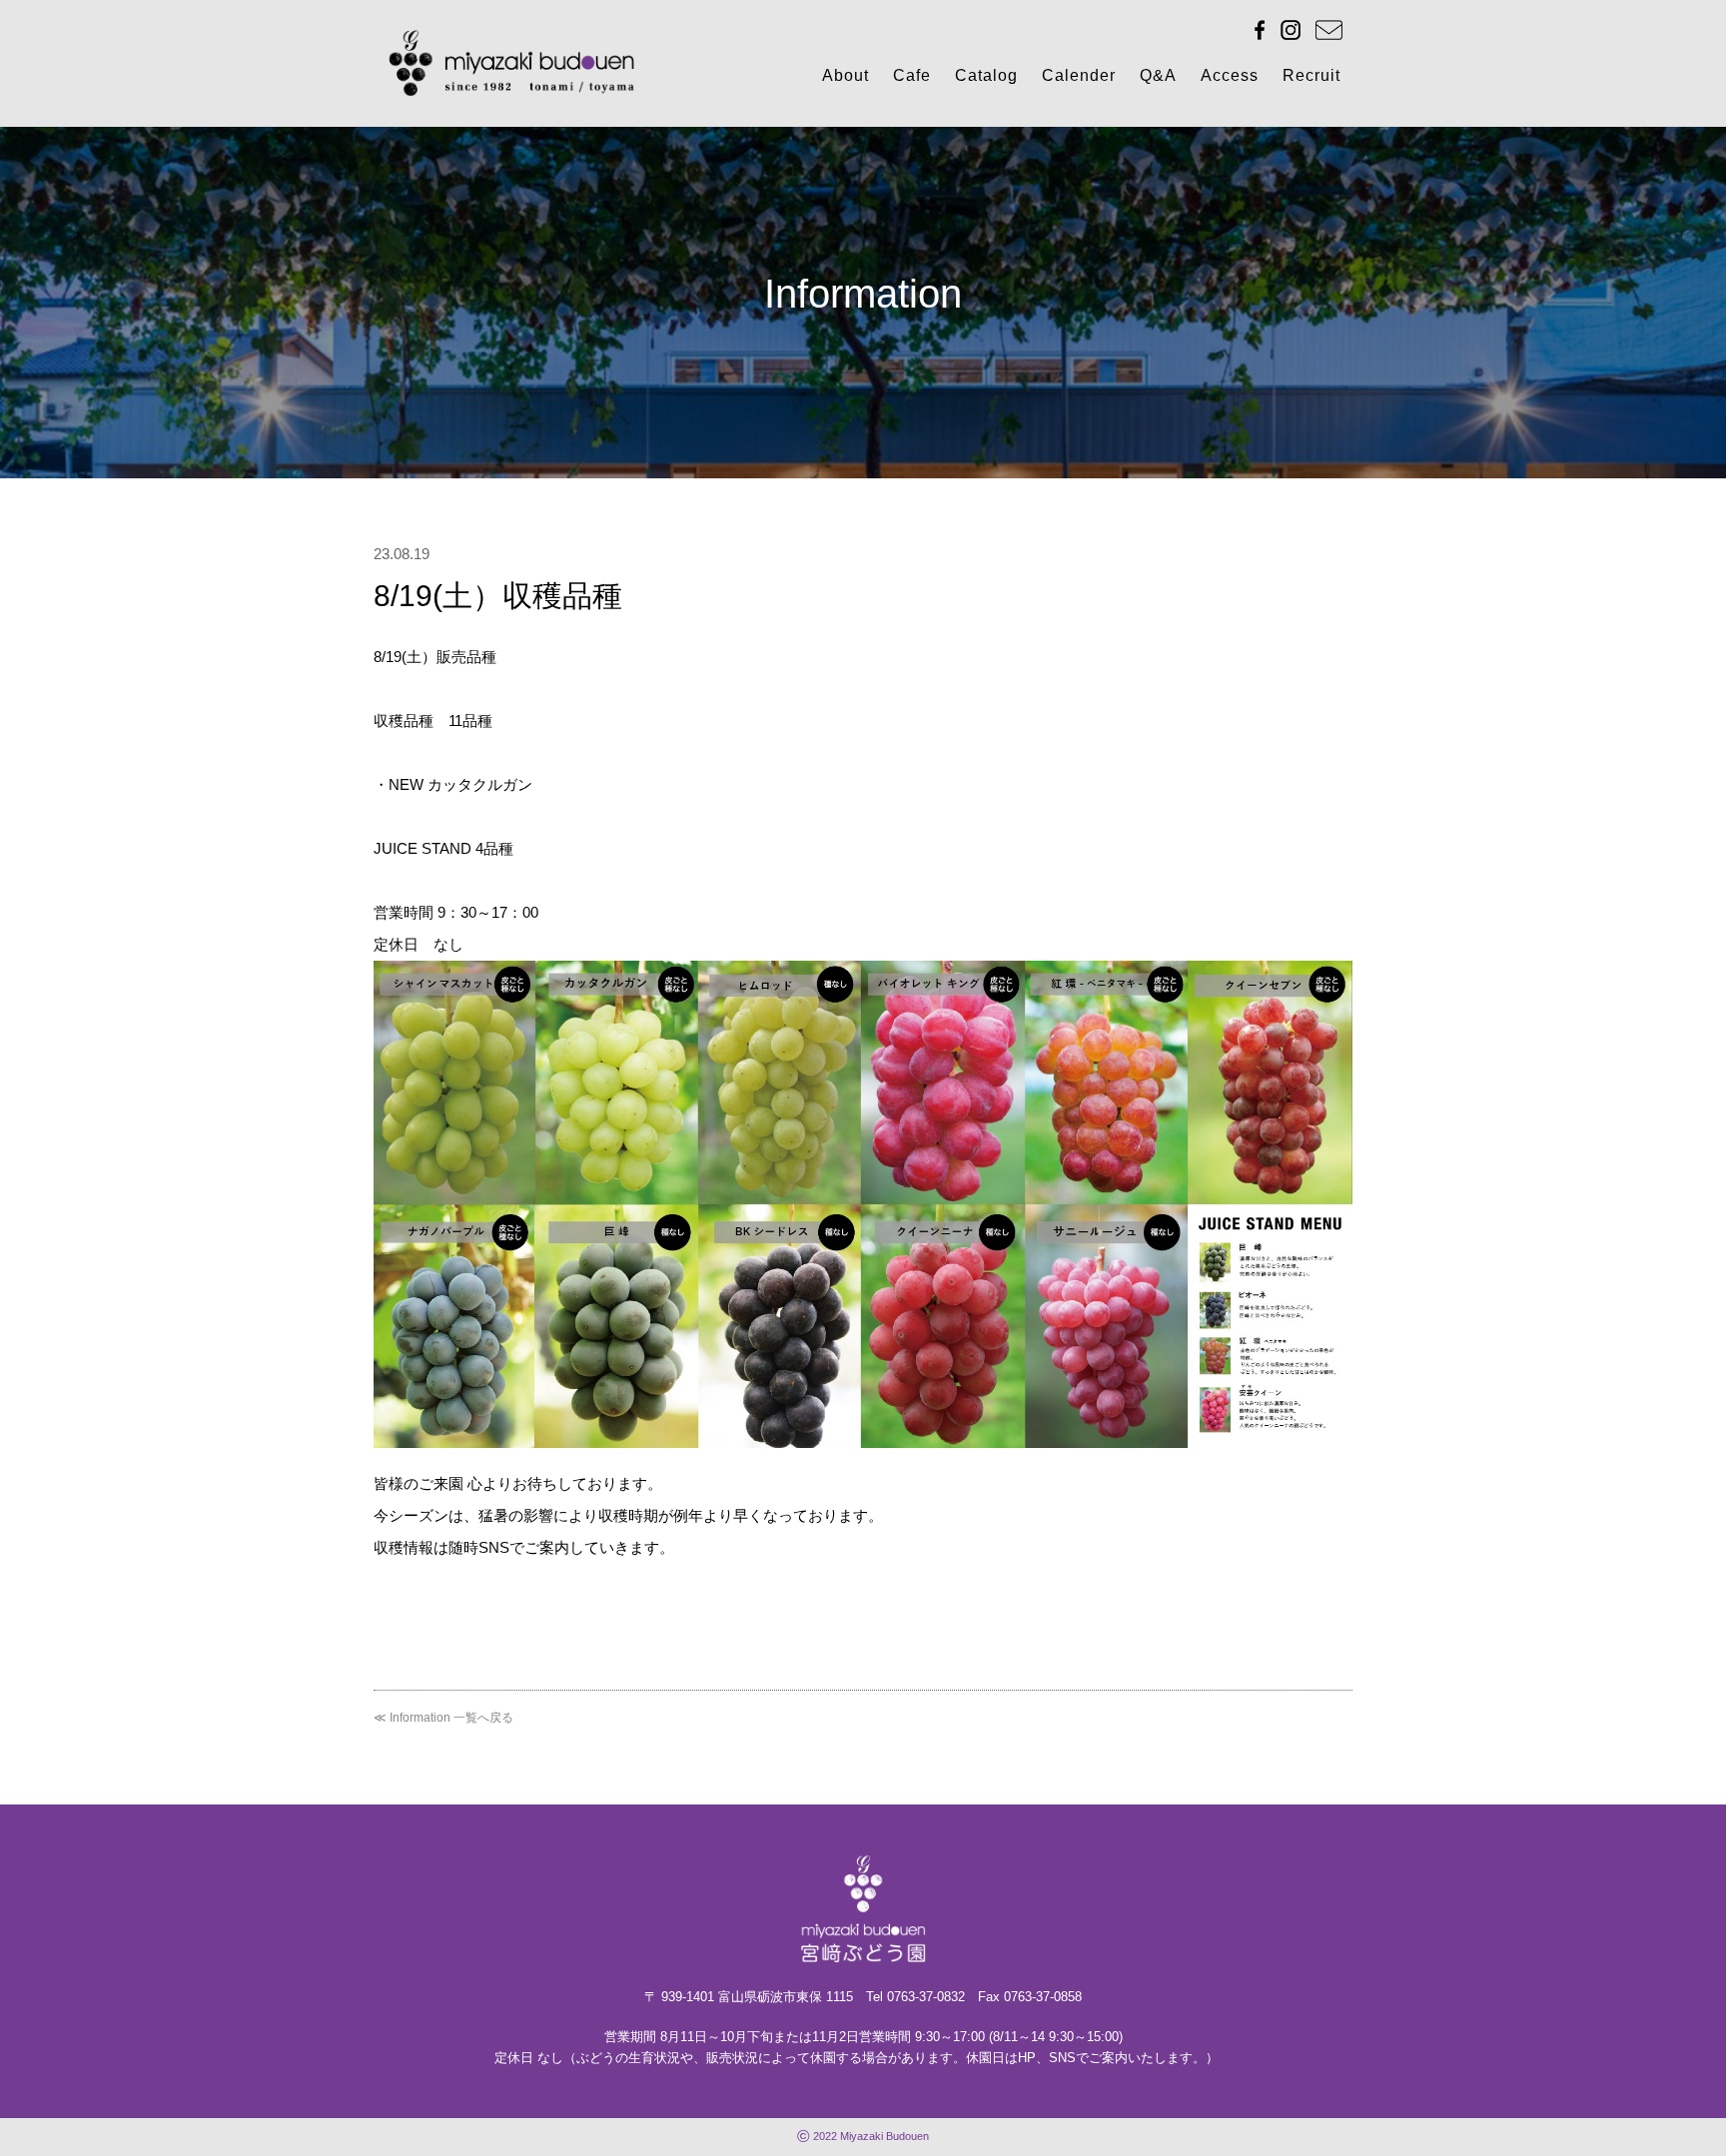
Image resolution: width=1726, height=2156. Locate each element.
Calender (1079, 75)
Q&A (1158, 75)
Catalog (986, 75)
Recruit (1311, 75)
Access (1230, 75)
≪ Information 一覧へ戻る (443, 1718)
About (846, 75)
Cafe (912, 75)
